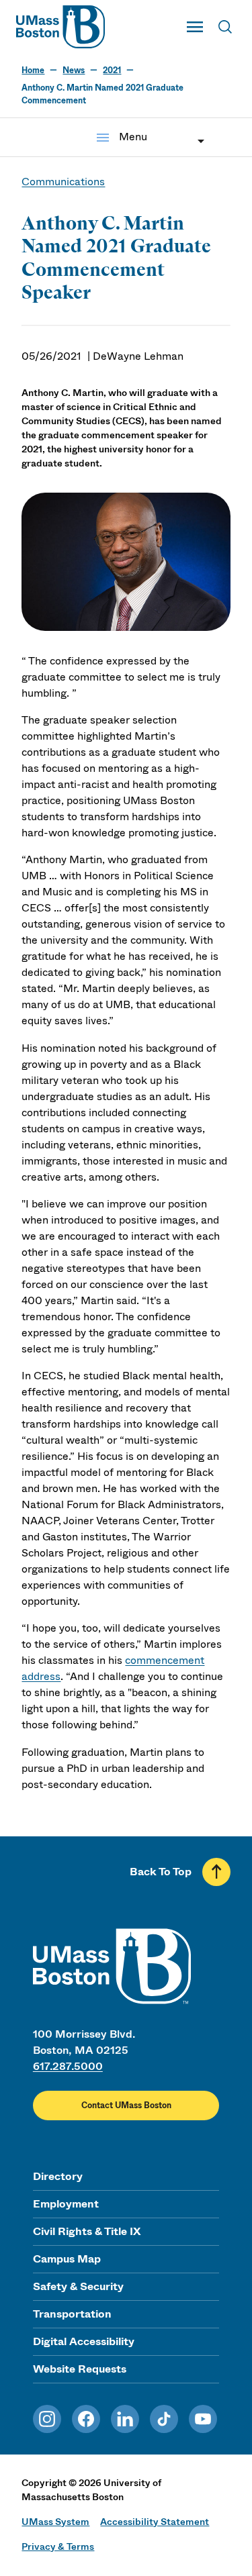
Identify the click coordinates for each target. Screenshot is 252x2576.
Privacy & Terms (58, 2546)
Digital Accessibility (84, 2341)
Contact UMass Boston (126, 2106)
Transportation (72, 2314)
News (74, 70)
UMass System (55, 2522)
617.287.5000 (68, 2066)
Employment (66, 2204)
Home (33, 70)
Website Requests (80, 2369)
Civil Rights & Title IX (87, 2231)
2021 (112, 70)
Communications (63, 182)
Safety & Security (78, 2286)
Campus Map (67, 2259)
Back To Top (161, 1872)
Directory (58, 2176)
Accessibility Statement (155, 2522)
